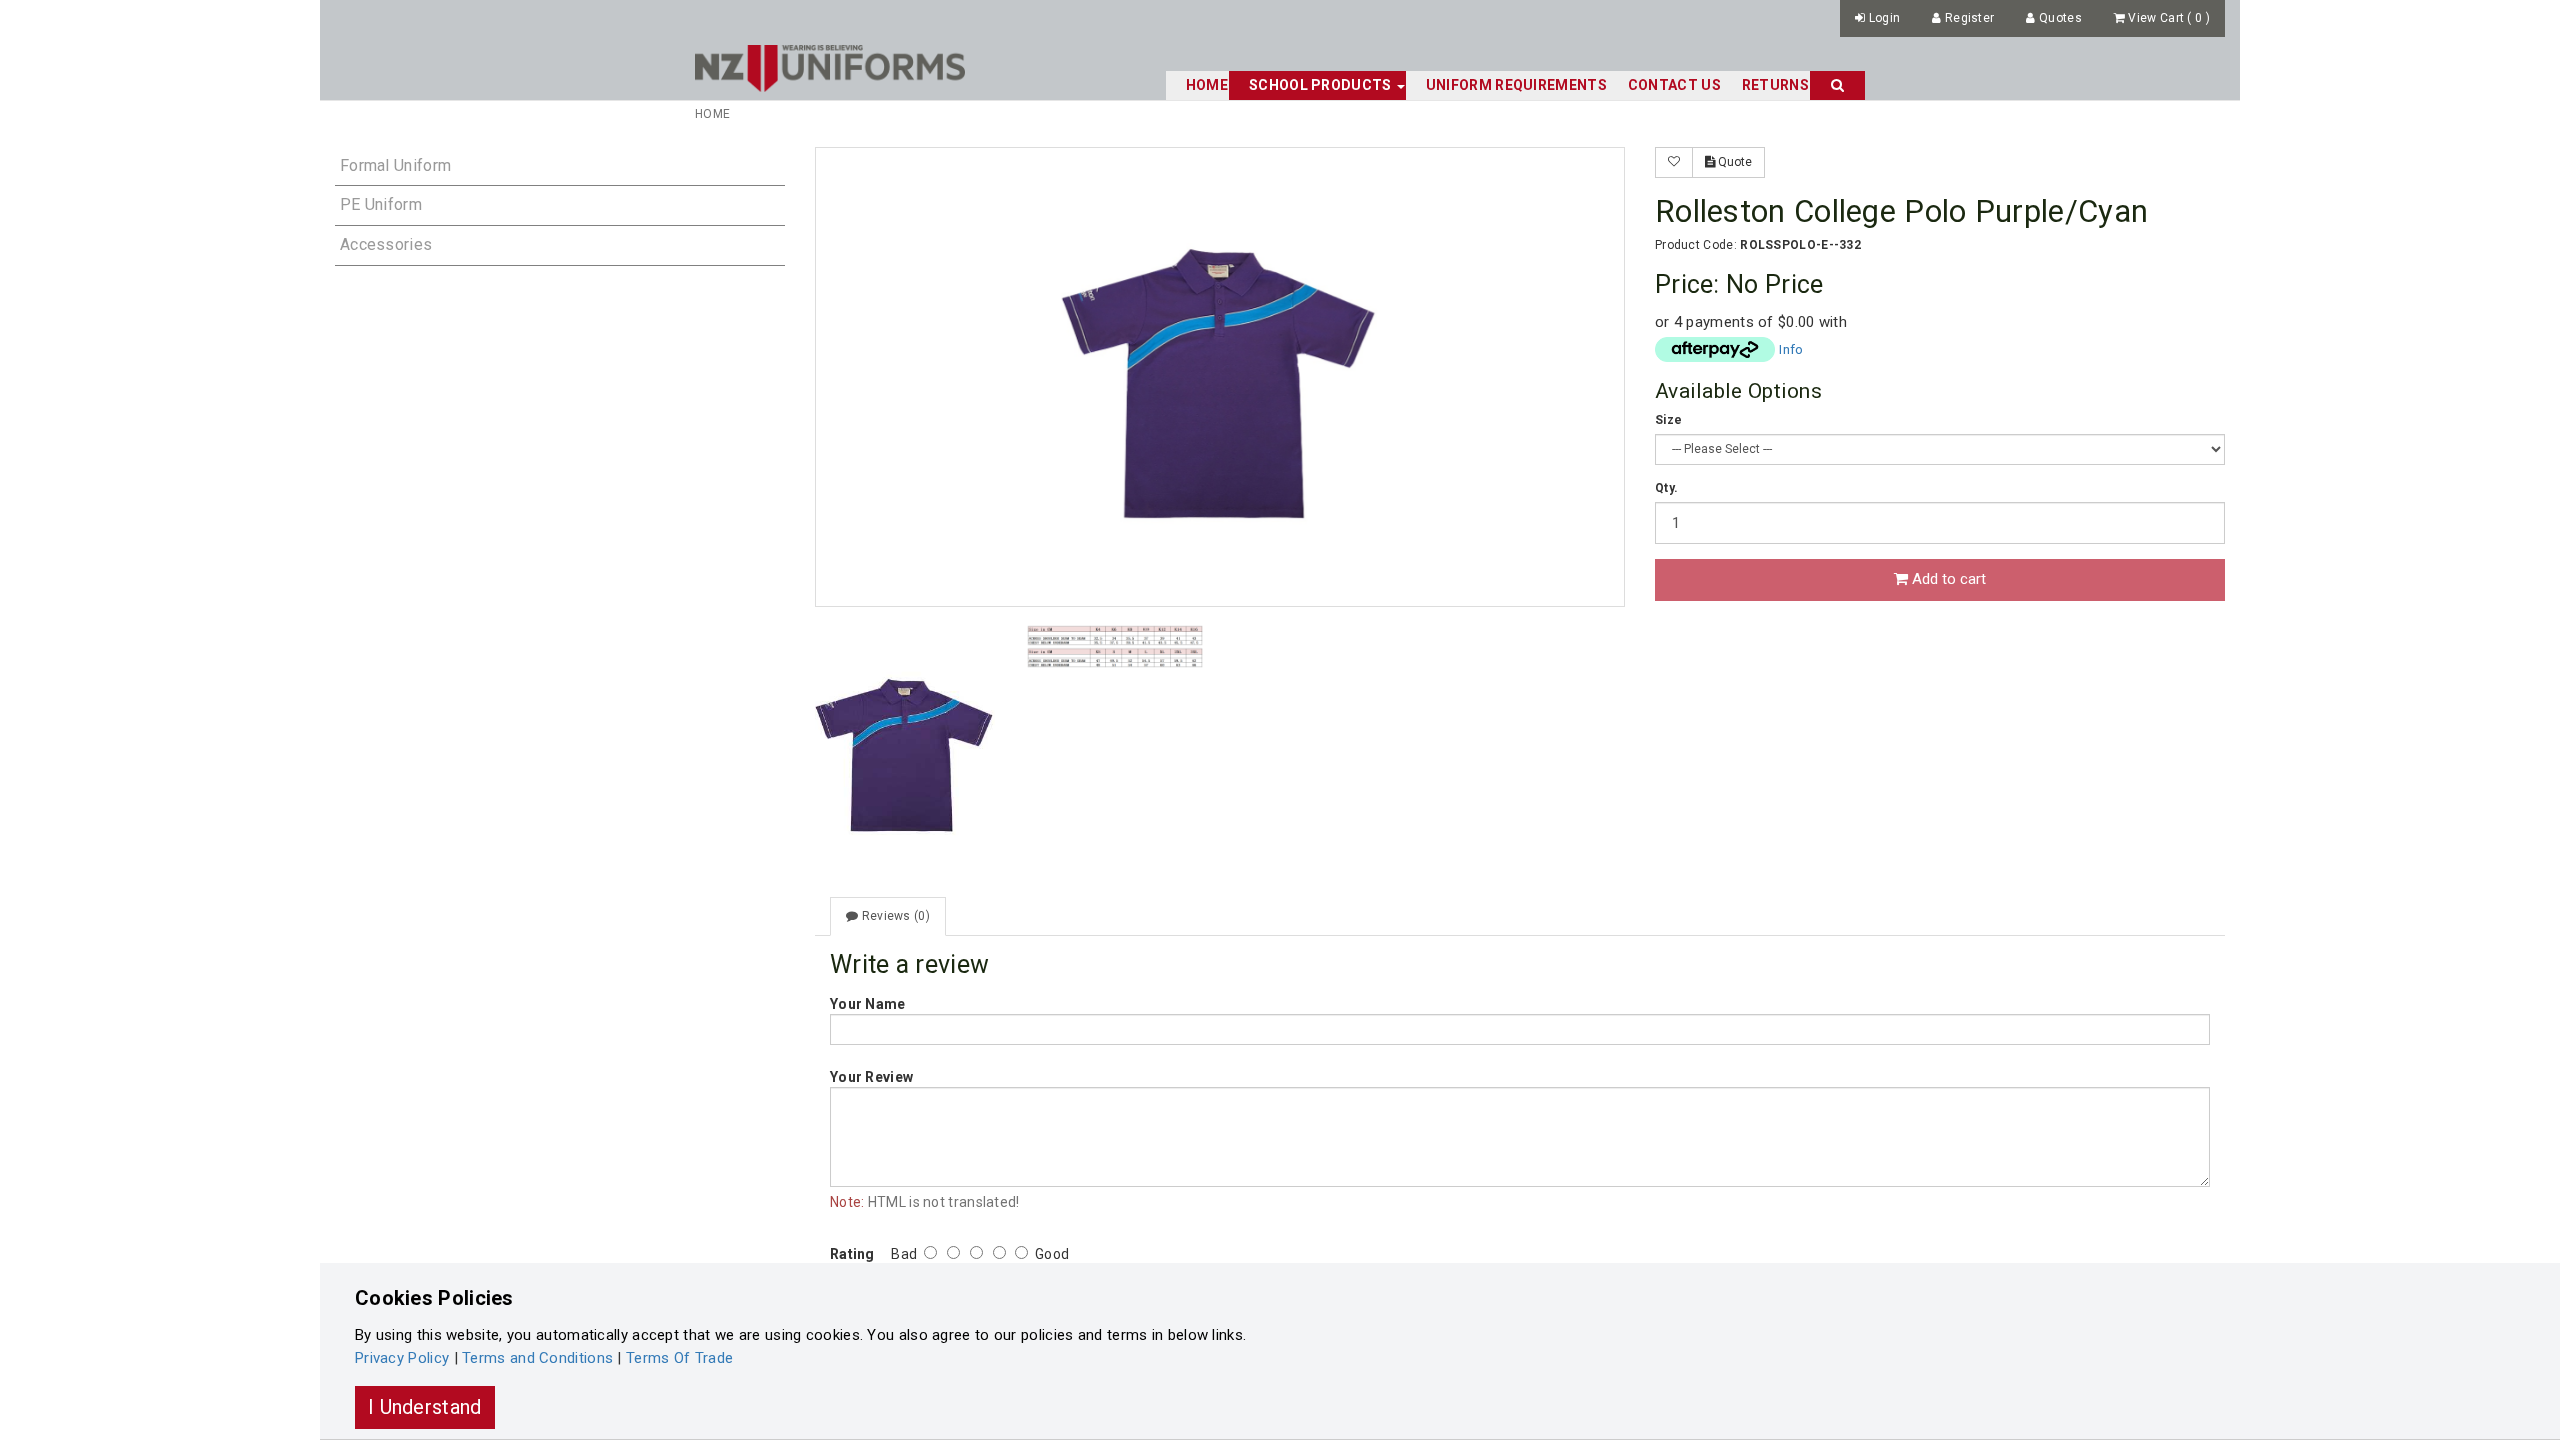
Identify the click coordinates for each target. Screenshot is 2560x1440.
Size (1668, 420)
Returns (1775, 85)
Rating (852, 1254)
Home (1207, 85)
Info (1791, 349)
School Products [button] (1322, 85)
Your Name (868, 1004)
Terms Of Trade (679, 1358)
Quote (1733, 162)
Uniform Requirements (1516, 85)
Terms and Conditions (537, 1358)
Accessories (386, 244)
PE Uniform (381, 204)
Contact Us (1674, 85)
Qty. (1666, 488)
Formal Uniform (395, 165)
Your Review (871, 1077)
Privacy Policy (402, 1358)
